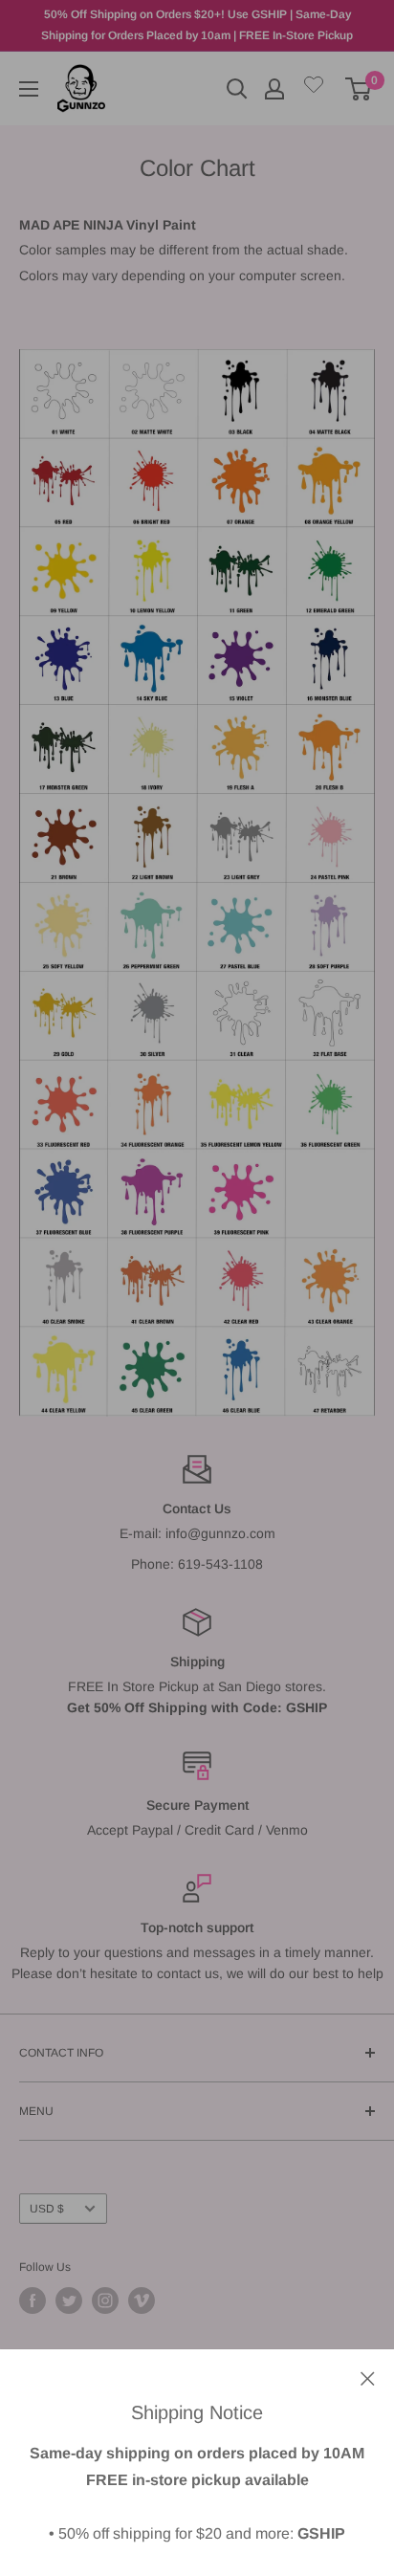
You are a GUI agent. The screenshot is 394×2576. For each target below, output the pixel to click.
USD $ (47, 2209)
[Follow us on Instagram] (105, 2301)
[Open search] (237, 89)
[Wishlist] (314, 88)
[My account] (274, 89)
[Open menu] (29, 89)
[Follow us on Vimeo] (142, 2301)
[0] (359, 89)
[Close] (368, 2377)
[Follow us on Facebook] (33, 2301)
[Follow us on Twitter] (69, 2301)
